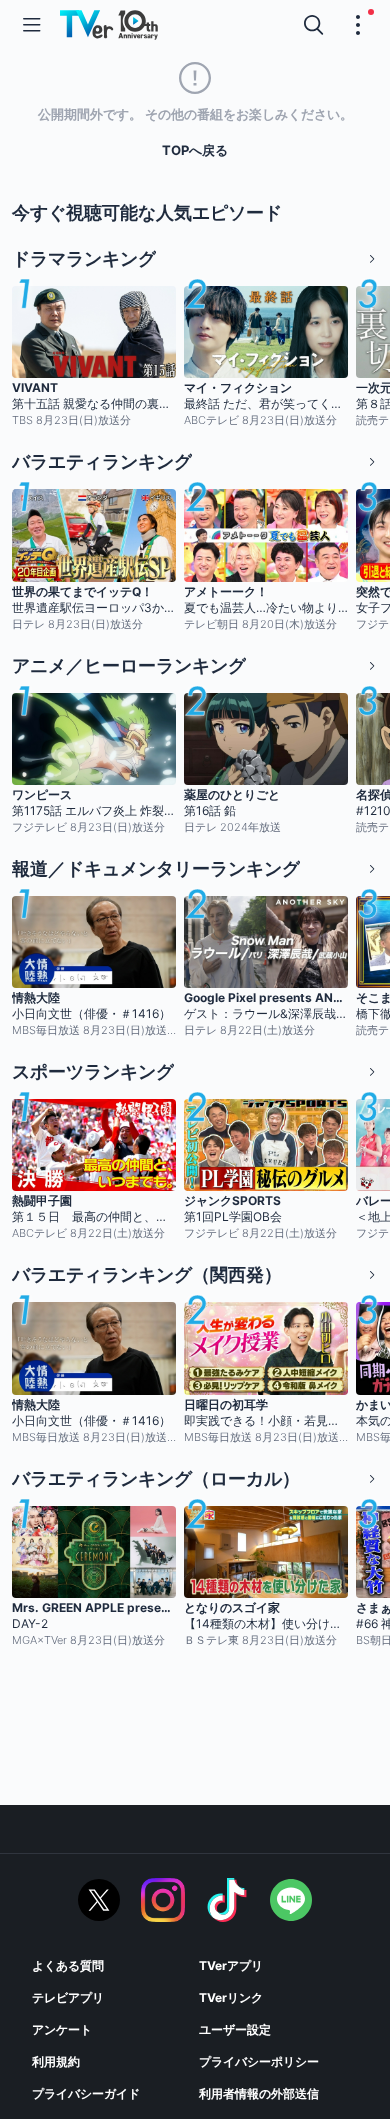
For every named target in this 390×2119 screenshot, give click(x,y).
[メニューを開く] (32, 25)
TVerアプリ (231, 1965)
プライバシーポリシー (259, 2061)
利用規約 (56, 2061)
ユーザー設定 (235, 2029)
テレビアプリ (68, 1997)
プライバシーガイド (86, 2093)
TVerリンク (231, 1997)
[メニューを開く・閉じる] (358, 25)
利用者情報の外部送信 (259, 2093)
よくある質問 (68, 1965)
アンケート (62, 2029)
